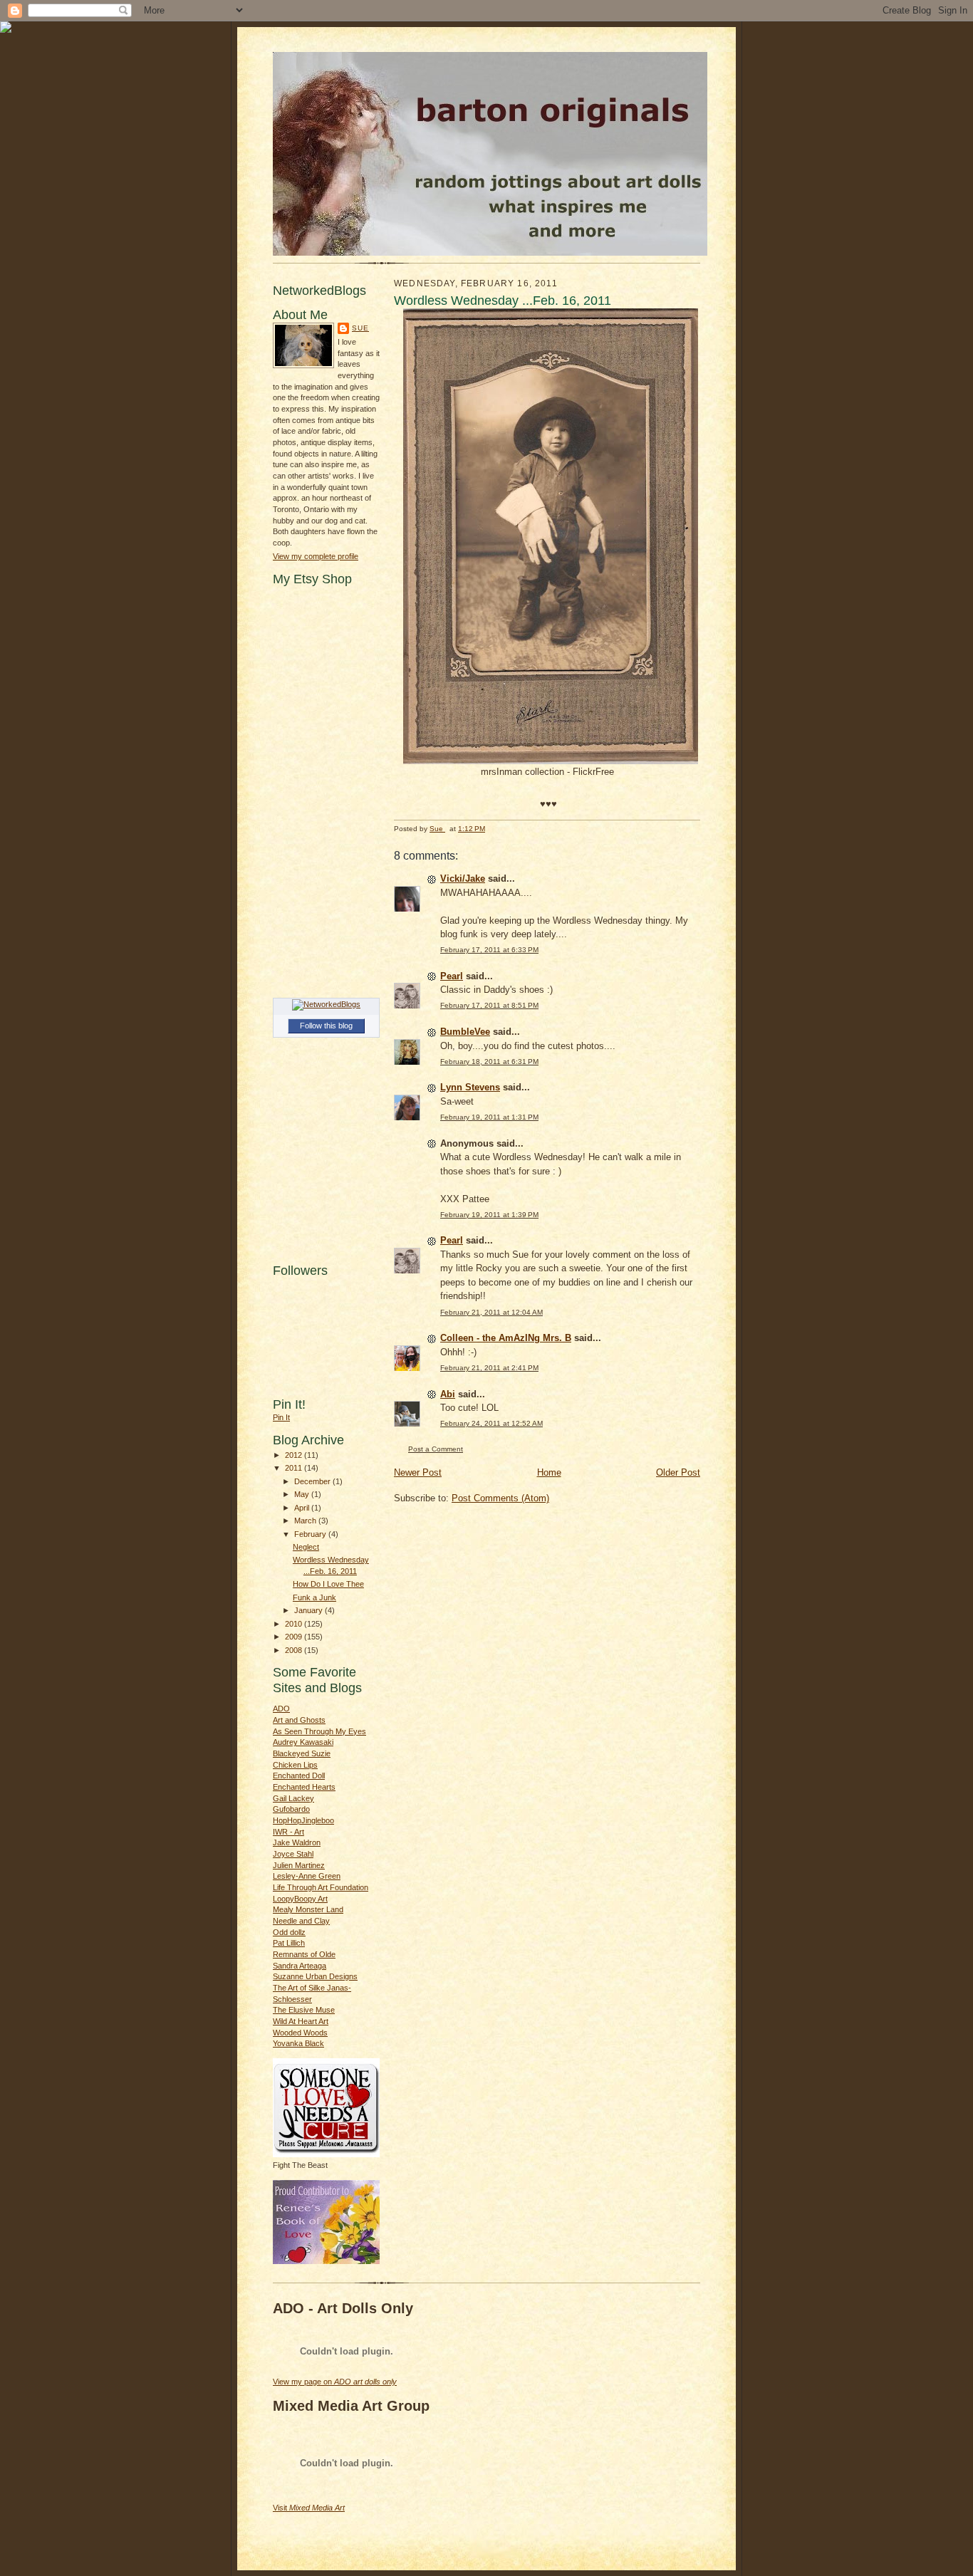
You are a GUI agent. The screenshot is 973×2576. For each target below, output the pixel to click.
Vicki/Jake (463, 878)
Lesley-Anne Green (307, 1876)
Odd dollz (289, 1932)
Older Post (678, 1472)
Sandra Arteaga (300, 1966)
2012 (295, 1455)
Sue (360, 328)
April (303, 1508)
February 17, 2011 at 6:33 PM (489, 950)
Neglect (306, 1547)
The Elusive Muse (304, 2010)
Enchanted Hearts (304, 1787)
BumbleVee (465, 1032)
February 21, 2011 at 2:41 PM (489, 1368)
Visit (309, 2508)
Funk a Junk (314, 1597)
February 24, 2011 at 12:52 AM (491, 1423)
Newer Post (418, 1472)
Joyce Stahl (293, 1854)
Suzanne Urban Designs (315, 1976)
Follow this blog (326, 1026)
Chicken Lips (295, 1765)
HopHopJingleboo (303, 1820)
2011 (295, 1468)
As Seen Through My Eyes (319, 1731)
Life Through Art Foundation (321, 1887)
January (309, 1610)
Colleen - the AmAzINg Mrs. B (506, 1338)
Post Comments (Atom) (500, 1498)
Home (549, 1472)
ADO (281, 1709)
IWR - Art (288, 1832)
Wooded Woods (300, 2033)
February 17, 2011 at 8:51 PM (489, 1005)
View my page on (335, 2382)
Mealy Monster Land (308, 1909)
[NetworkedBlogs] (326, 1004)
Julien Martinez (299, 1865)
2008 (295, 1650)
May (303, 1494)
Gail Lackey (293, 1798)
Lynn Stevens (470, 1087)
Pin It (281, 1417)
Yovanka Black (298, 2043)
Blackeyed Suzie (302, 1753)
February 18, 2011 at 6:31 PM (489, 1062)
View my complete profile (316, 556)
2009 (295, 1637)
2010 (295, 1624)
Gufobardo (291, 1809)
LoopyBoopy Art (300, 1899)
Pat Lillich (289, 1943)
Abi (448, 1394)
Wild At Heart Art (301, 2021)
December (313, 1481)
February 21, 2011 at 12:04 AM (491, 1312)
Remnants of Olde (304, 1954)
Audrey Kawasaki (303, 1742)
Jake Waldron (297, 1842)
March (306, 1521)
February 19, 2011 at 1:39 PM (489, 1215)
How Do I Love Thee (328, 1584)
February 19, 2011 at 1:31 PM (489, 1117)
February (311, 1534)
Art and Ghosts (299, 1720)
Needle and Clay (301, 1921)
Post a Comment (436, 1449)
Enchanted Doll (299, 1775)
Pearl (452, 976)
